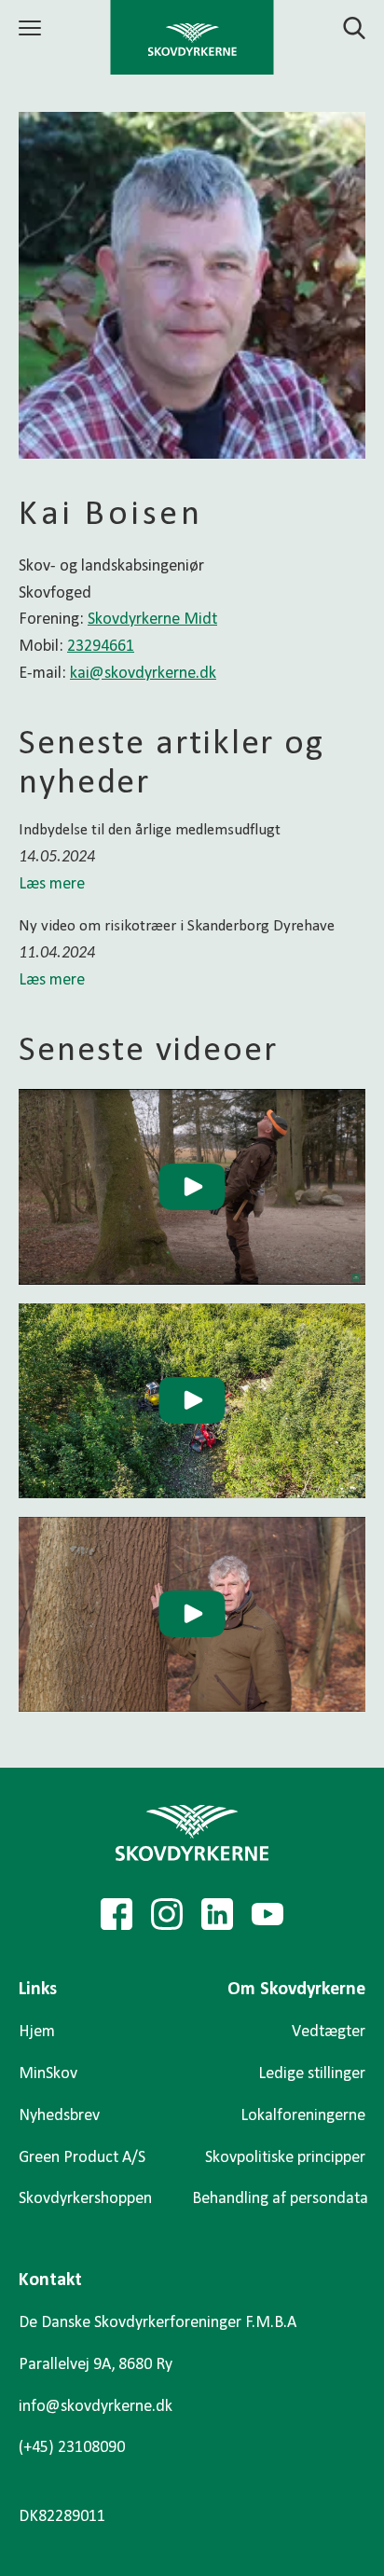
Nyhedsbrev (59, 2116)
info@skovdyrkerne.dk (96, 2407)
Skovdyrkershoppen (85, 2199)
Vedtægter (329, 2032)
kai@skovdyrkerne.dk (143, 674)
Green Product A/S (82, 2158)
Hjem (37, 2032)
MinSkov (48, 2074)
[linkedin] (217, 1914)
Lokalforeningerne (303, 2116)
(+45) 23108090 (72, 2448)
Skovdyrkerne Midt (152, 620)
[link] (192, 37)
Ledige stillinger (312, 2074)
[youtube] (267, 1914)
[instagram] (167, 1914)
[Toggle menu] (33, 28)
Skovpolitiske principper (285, 2158)
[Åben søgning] (343, 28)
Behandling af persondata (280, 2199)
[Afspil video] (192, 1186)
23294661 (101, 647)
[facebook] (117, 1914)
